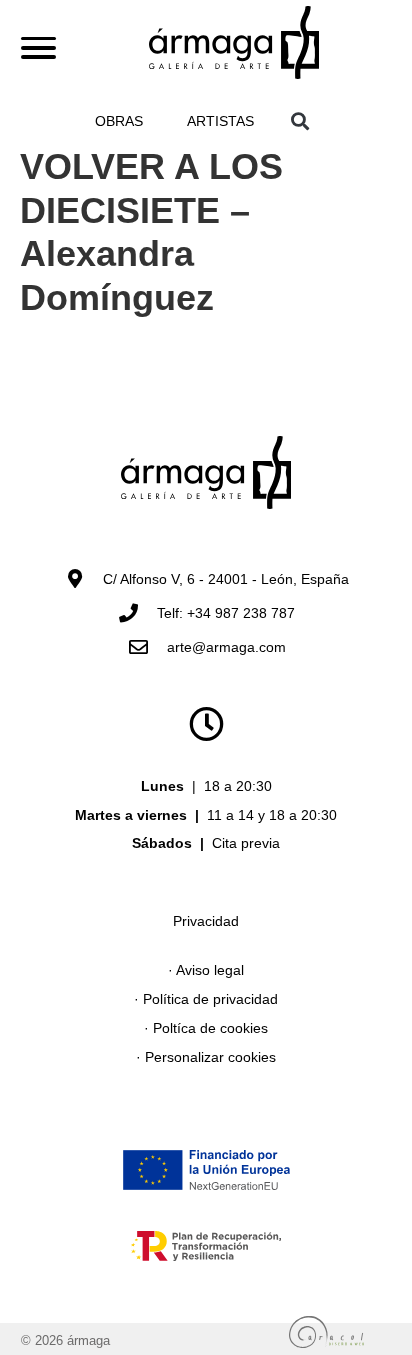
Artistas (220, 121)
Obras (119, 121)
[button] (300, 120)
